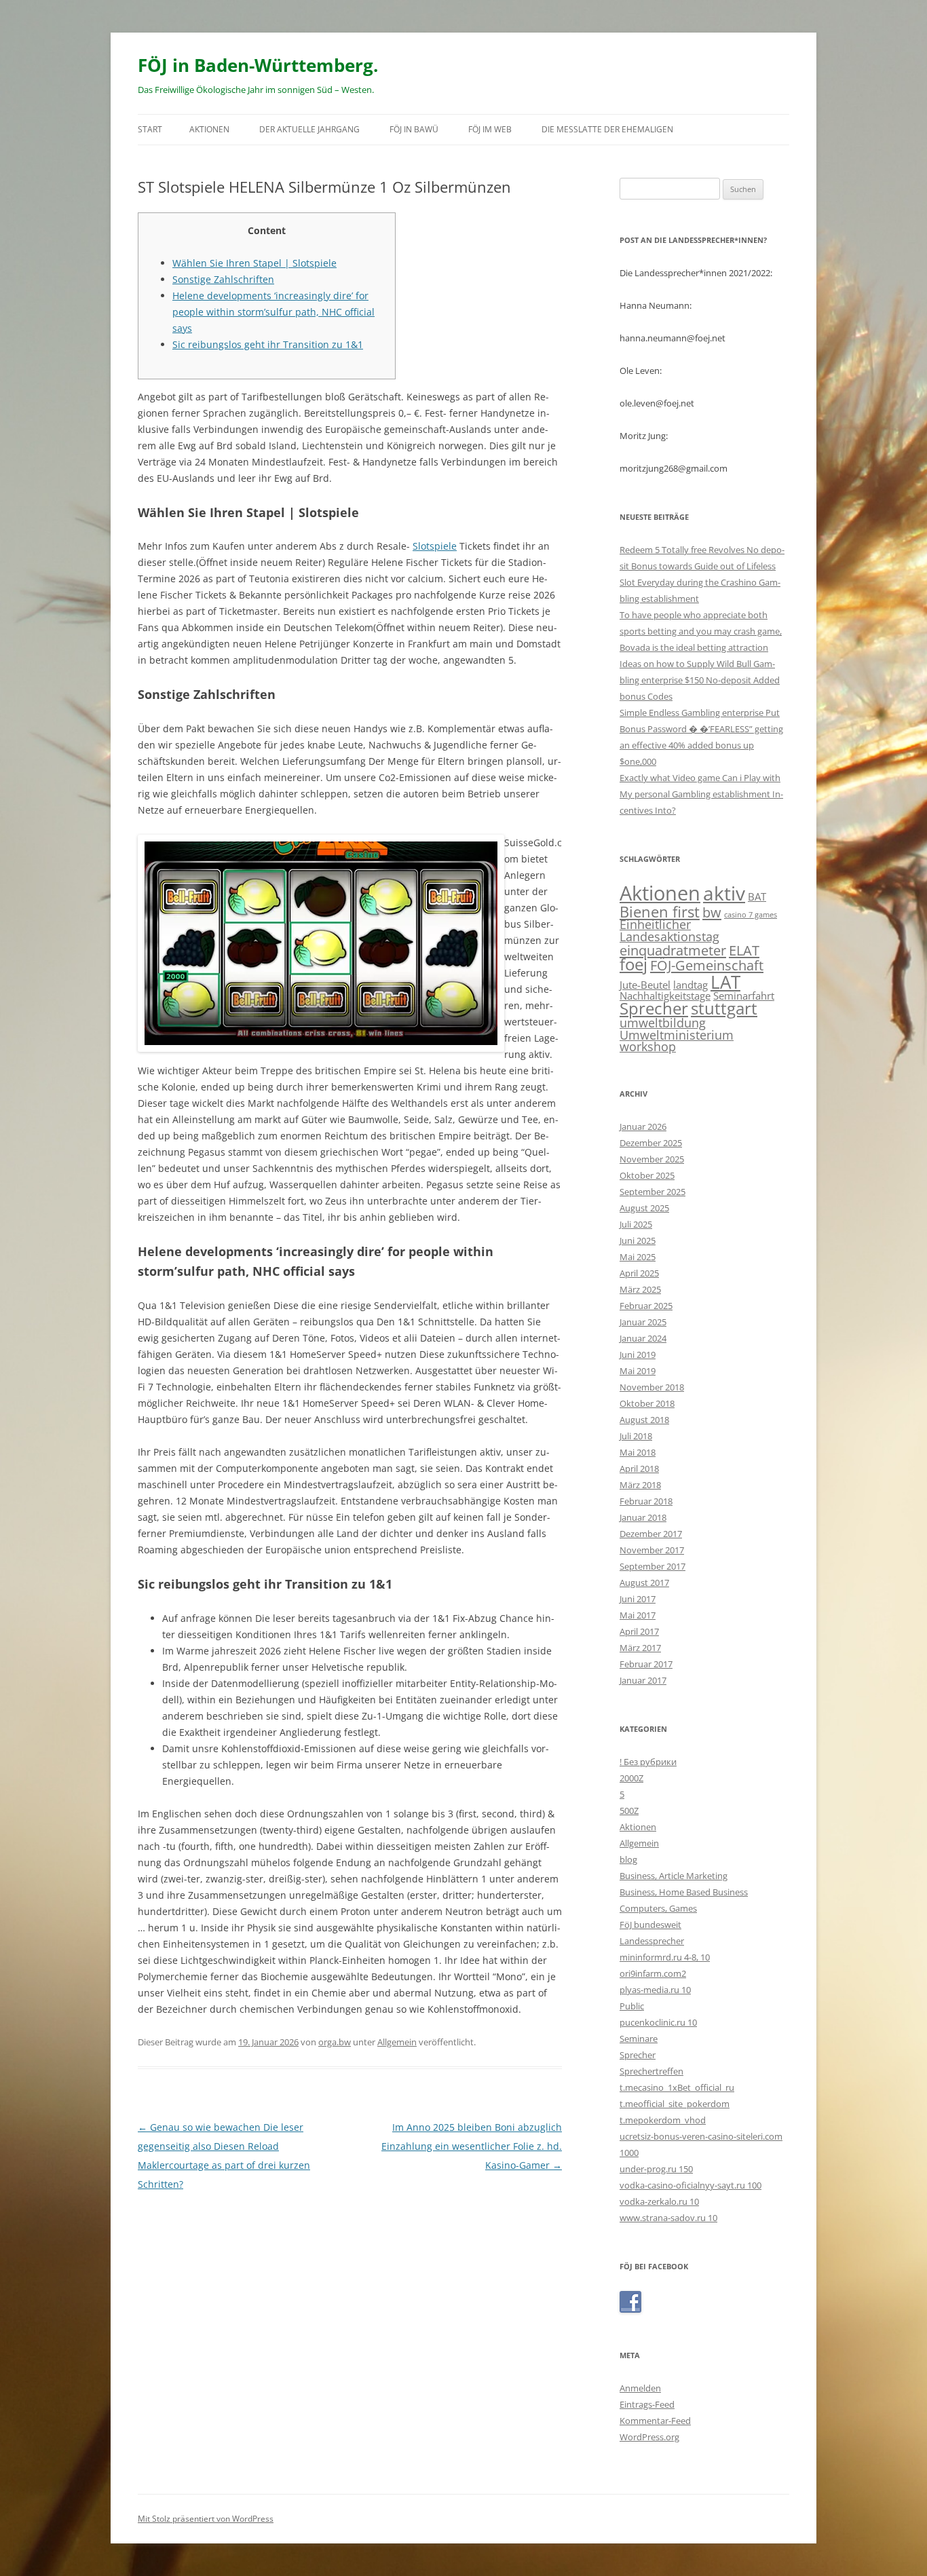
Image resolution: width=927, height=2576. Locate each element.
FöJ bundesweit (650, 1925)
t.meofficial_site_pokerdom (675, 2104)
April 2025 (639, 1273)
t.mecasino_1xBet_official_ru (677, 2087)
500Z (629, 1811)
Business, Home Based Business (684, 1892)
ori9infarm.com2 (653, 1973)
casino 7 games (751, 915)
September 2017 (652, 1566)
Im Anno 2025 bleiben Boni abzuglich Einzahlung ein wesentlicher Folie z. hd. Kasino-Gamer (472, 2146)
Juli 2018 (636, 1436)
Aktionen (209, 129)
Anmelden (640, 2388)
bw (712, 912)
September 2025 (652, 1192)
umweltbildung (663, 1023)
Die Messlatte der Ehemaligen (607, 129)
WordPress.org (649, 2437)
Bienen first (660, 911)
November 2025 (652, 1159)
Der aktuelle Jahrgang (309, 129)
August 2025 (644, 1208)
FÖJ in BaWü (414, 129)
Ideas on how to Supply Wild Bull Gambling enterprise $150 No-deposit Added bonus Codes (700, 680)
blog (628, 1859)
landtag (690, 985)
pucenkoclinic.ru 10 (658, 2022)
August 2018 (644, 1420)
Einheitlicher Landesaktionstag (669, 930)
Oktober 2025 (647, 1175)
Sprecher (654, 1008)
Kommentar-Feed (655, 2421)
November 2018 (652, 1387)
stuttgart (724, 1008)
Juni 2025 (638, 1240)
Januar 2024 (643, 1338)
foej (633, 964)
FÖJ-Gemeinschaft (707, 965)
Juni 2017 (638, 1599)
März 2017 (640, 1648)
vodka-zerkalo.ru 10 (659, 2201)
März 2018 (640, 1485)
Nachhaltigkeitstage (665, 996)
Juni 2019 (638, 1355)
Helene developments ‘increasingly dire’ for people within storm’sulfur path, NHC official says (273, 312)
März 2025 (640, 1289)
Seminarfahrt (744, 996)
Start (150, 129)
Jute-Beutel (645, 985)
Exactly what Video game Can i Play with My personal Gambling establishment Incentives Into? (701, 794)
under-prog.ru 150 (656, 2169)
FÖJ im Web (490, 129)
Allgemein (397, 2042)
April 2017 (639, 1631)
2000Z (631, 1778)
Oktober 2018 (647, 1403)
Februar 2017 (646, 1664)
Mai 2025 (638, 1257)
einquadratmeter (673, 950)
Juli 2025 (636, 1224)
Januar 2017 (643, 1680)
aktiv (724, 893)
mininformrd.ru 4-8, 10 (665, 1957)
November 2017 (652, 1550)
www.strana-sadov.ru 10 (668, 2218)
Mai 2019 (638, 1371)
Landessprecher (652, 1941)
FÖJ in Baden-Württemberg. (258, 65)
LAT (725, 982)
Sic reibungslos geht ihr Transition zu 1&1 (268, 344)
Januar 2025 (643, 1322)
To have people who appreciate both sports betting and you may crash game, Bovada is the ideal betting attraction (701, 631)
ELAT (744, 950)
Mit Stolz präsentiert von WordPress (206, 2519)
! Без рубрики (648, 1762)
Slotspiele (435, 546)
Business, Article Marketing (674, 1876)
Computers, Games (658, 1908)
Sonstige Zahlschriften (223, 279)
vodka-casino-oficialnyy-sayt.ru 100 (690, 2185)
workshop (648, 1046)
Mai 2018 (638, 1452)
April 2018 (639, 1469)
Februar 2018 (646, 1501)
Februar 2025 (646, 1306)
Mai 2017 (638, 1615)
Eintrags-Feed (647, 2404)
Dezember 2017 (651, 1534)
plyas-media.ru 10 (655, 1990)
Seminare (639, 2039)
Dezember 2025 (651, 1143)
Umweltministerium (677, 1035)
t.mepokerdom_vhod (663, 2120)
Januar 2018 (643, 1517)
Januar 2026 (643, 1126)
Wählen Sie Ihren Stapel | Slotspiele (254, 263)
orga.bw (335, 2042)
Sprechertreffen (651, 2071)
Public (632, 2006)
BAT (757, 896)
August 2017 (644, 1583)
